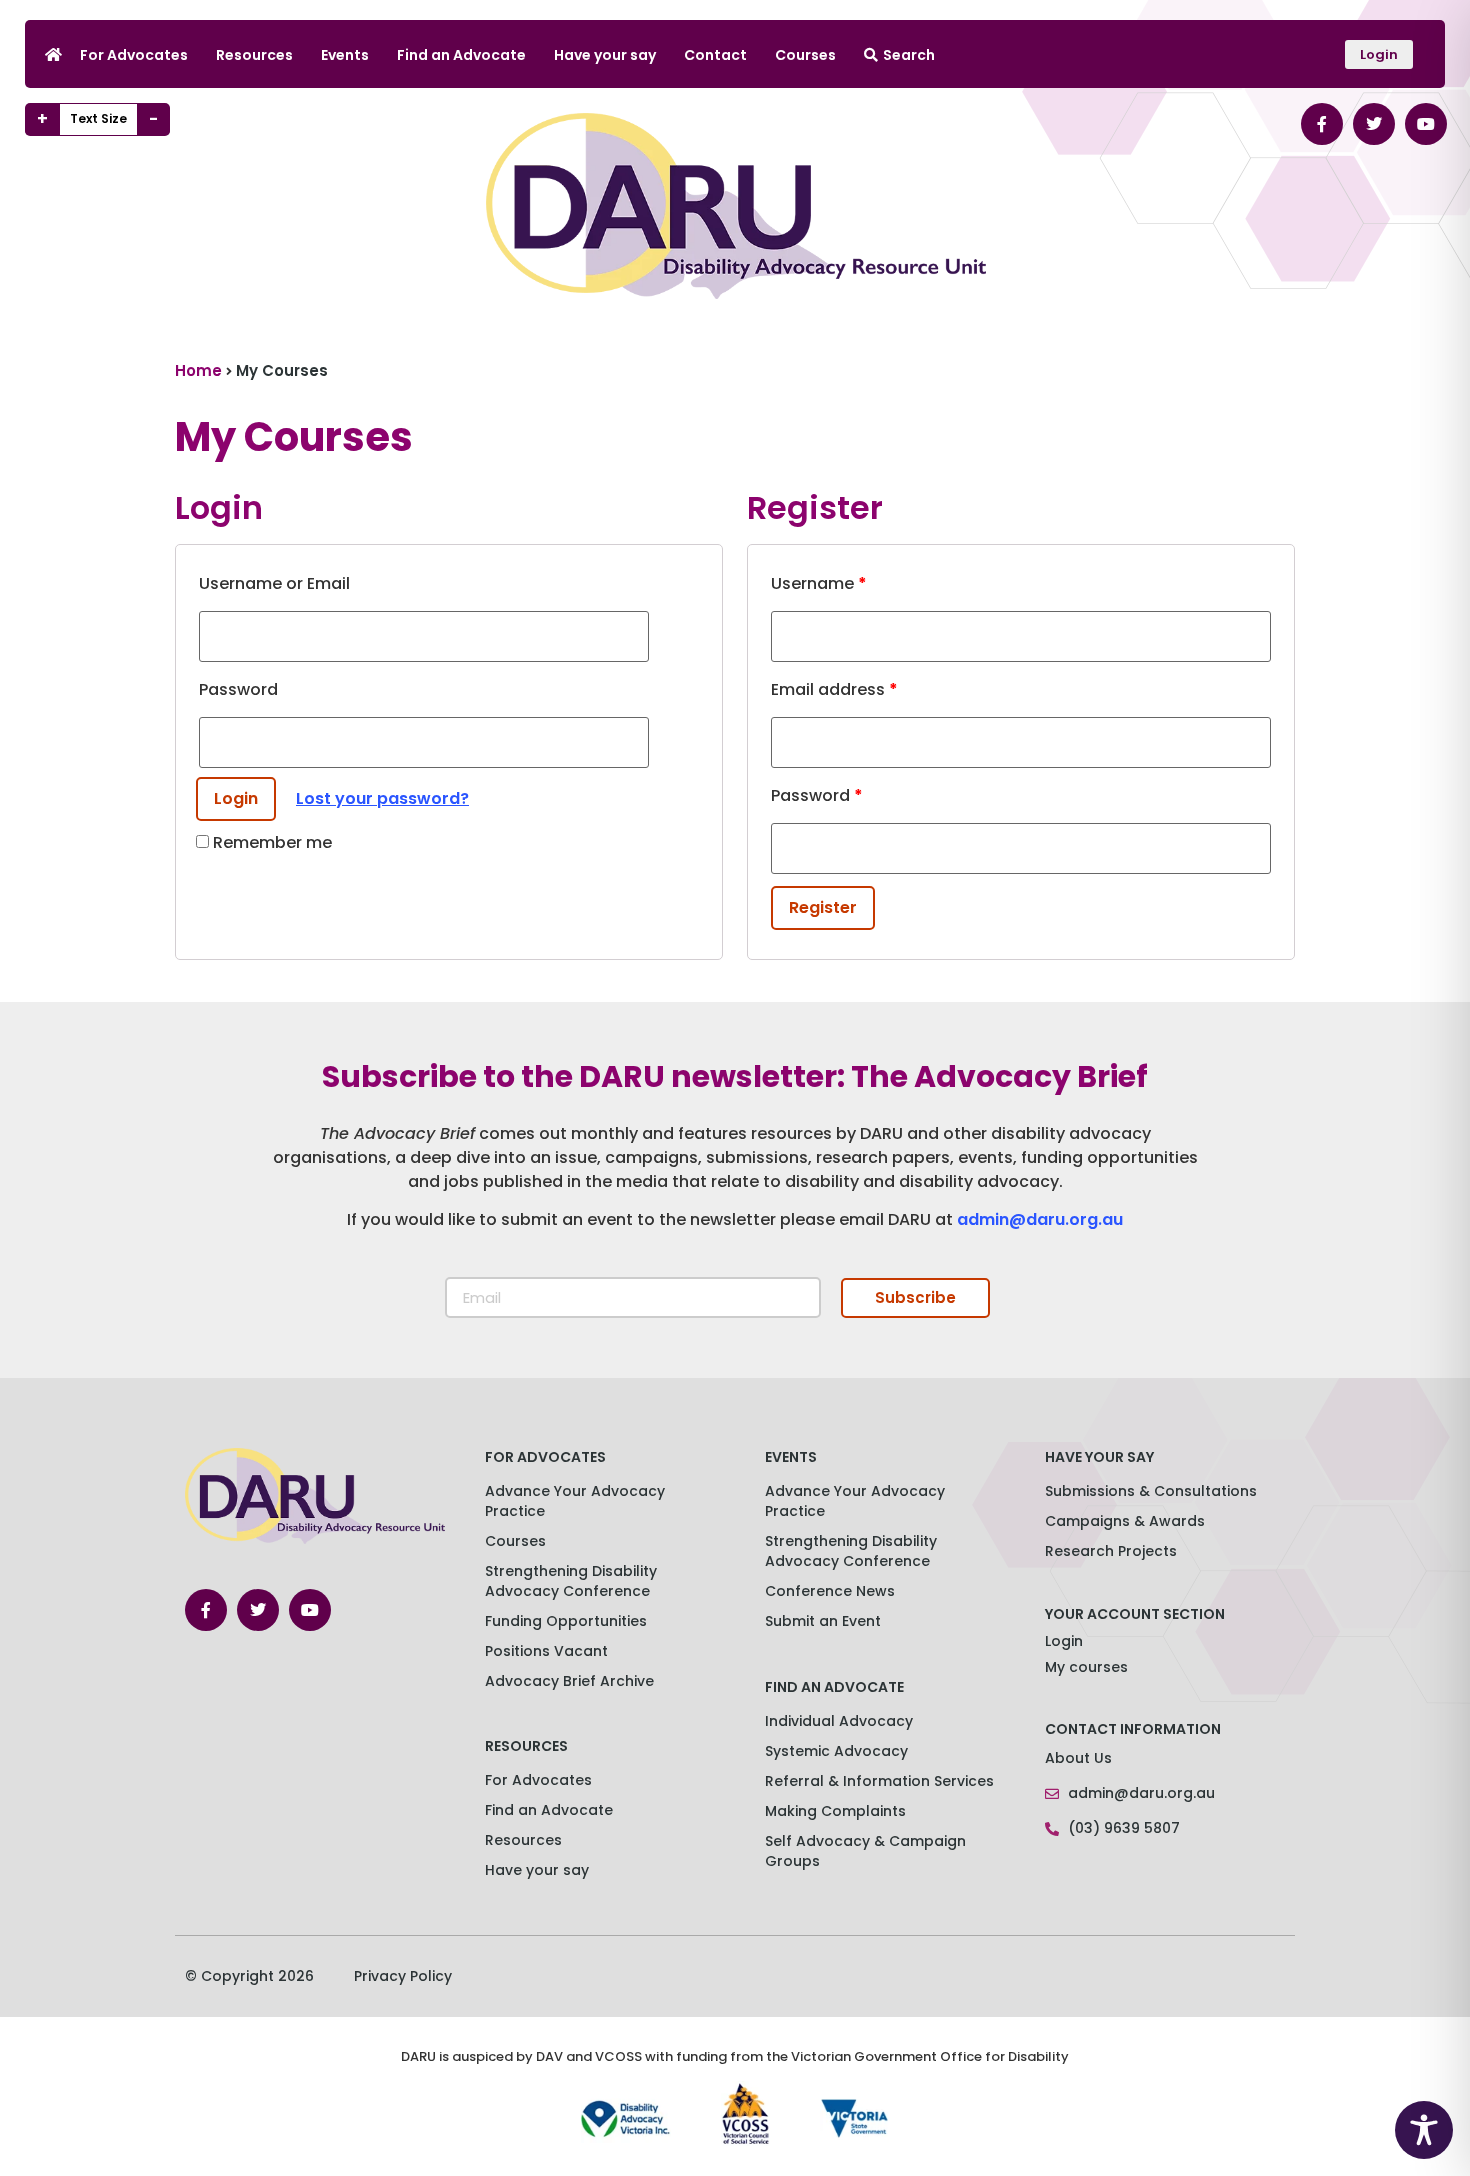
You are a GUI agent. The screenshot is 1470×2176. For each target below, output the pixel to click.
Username (819, 583)
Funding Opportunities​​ (566, 1621)
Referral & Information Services (879, 1781)
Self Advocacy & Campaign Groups (865, 1851)
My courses (1086, 1667)
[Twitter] (1374, 124)
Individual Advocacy (839, 1721)
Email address (834, 689)
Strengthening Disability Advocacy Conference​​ (571, 1581)
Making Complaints (835, 1811)
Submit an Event (823, 1621)
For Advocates (134, 55)
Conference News (830, 1591)
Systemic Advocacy (836, 1751)
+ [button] (42, 119)
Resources (254, 55)
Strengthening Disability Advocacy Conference (851, 1551)
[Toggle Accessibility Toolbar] (1424, 2130)
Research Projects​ (1111, 1551)
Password (238, 689)
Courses (805, 55)
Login (1064, 1641)
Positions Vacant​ (546, 1651)
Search (909, 55)
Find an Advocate (461, 55)
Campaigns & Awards (1125, 1521)
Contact (715, 55)
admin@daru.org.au (1040, 1219)
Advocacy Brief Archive (569, 1681)
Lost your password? (382, 798)
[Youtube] (1426, 124)
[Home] (53, 54)
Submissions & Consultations (1151, 1491)
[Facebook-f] (1322, 124)
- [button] (153, 119)
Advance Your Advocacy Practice (575, 1501)
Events (345, 55)
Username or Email (274, 583)
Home (198, 370)
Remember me (270, 843)
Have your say (605, 55)
